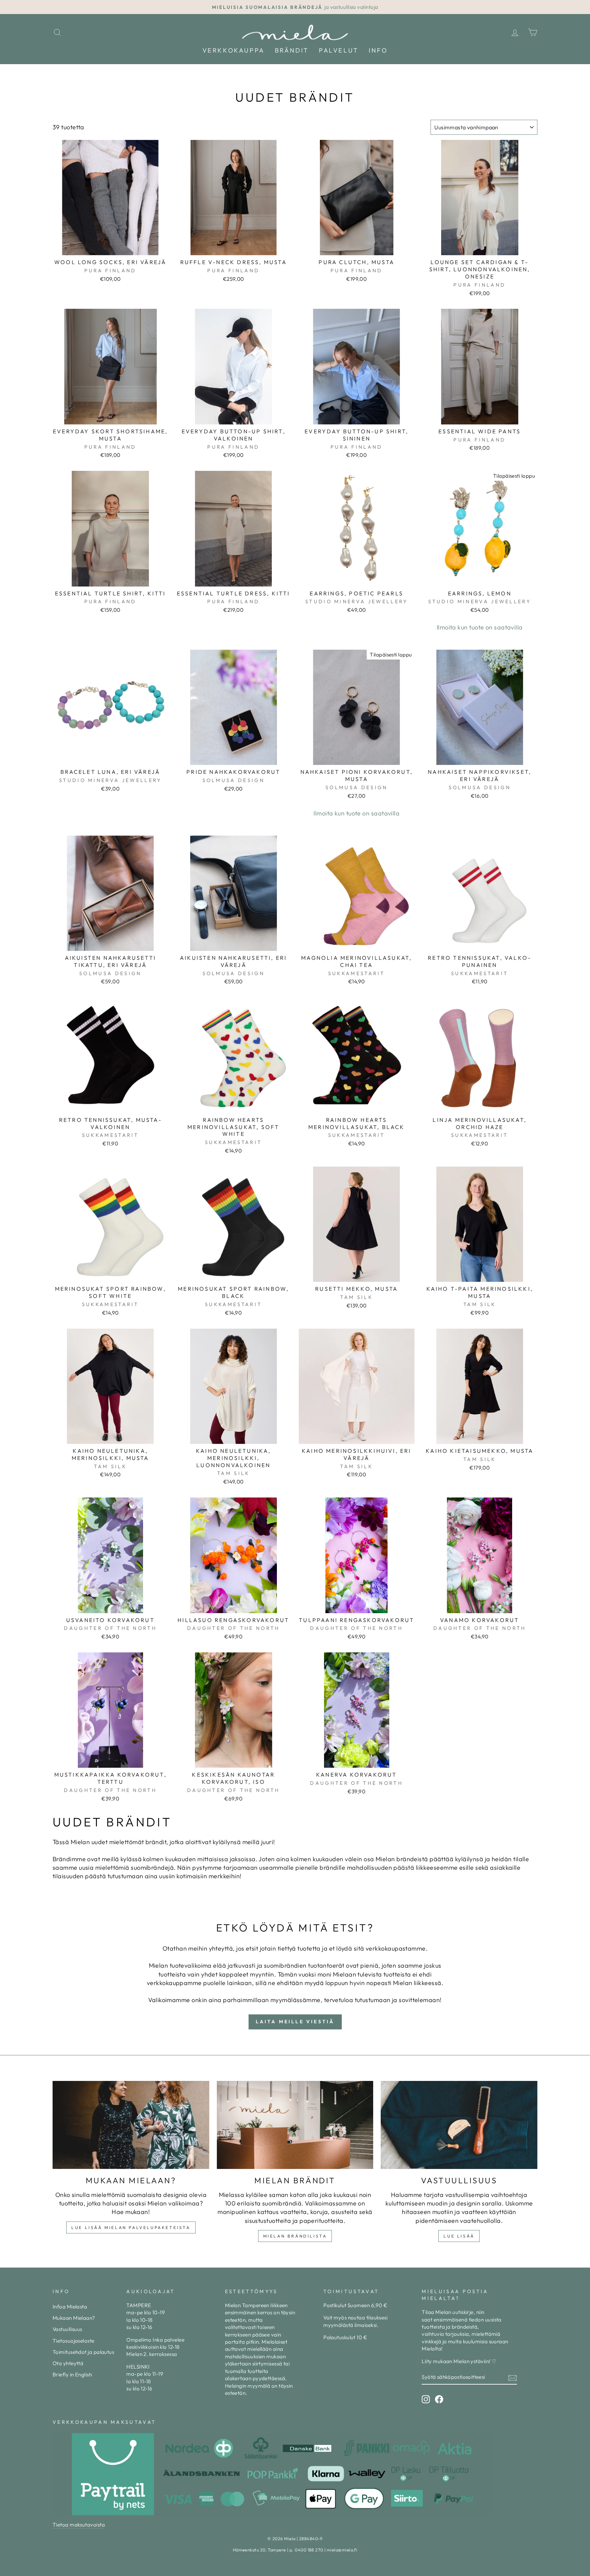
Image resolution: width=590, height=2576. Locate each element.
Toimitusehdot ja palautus (83, 2352)
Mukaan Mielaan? (74, 2318)
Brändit (292, 50)
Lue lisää (459, 2236)
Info (378, 50)
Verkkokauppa (234, 50)
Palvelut (339, 50)
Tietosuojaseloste (74, 2341)
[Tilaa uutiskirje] (512, 2377)
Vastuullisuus (67, 2329)
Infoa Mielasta (70, 2307)
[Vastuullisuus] (459, 2125)
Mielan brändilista (295, 2236)
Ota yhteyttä (68, 2363)
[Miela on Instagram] (426, 2399)
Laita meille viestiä (295, 2022)
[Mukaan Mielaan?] (131, 2125)
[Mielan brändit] (295, 2125)
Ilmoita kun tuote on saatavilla (480, 627)
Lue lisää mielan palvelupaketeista (131, 2227)
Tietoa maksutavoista (79, 2525)
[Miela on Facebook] (439, 2399)
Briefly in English (72, 2375)
